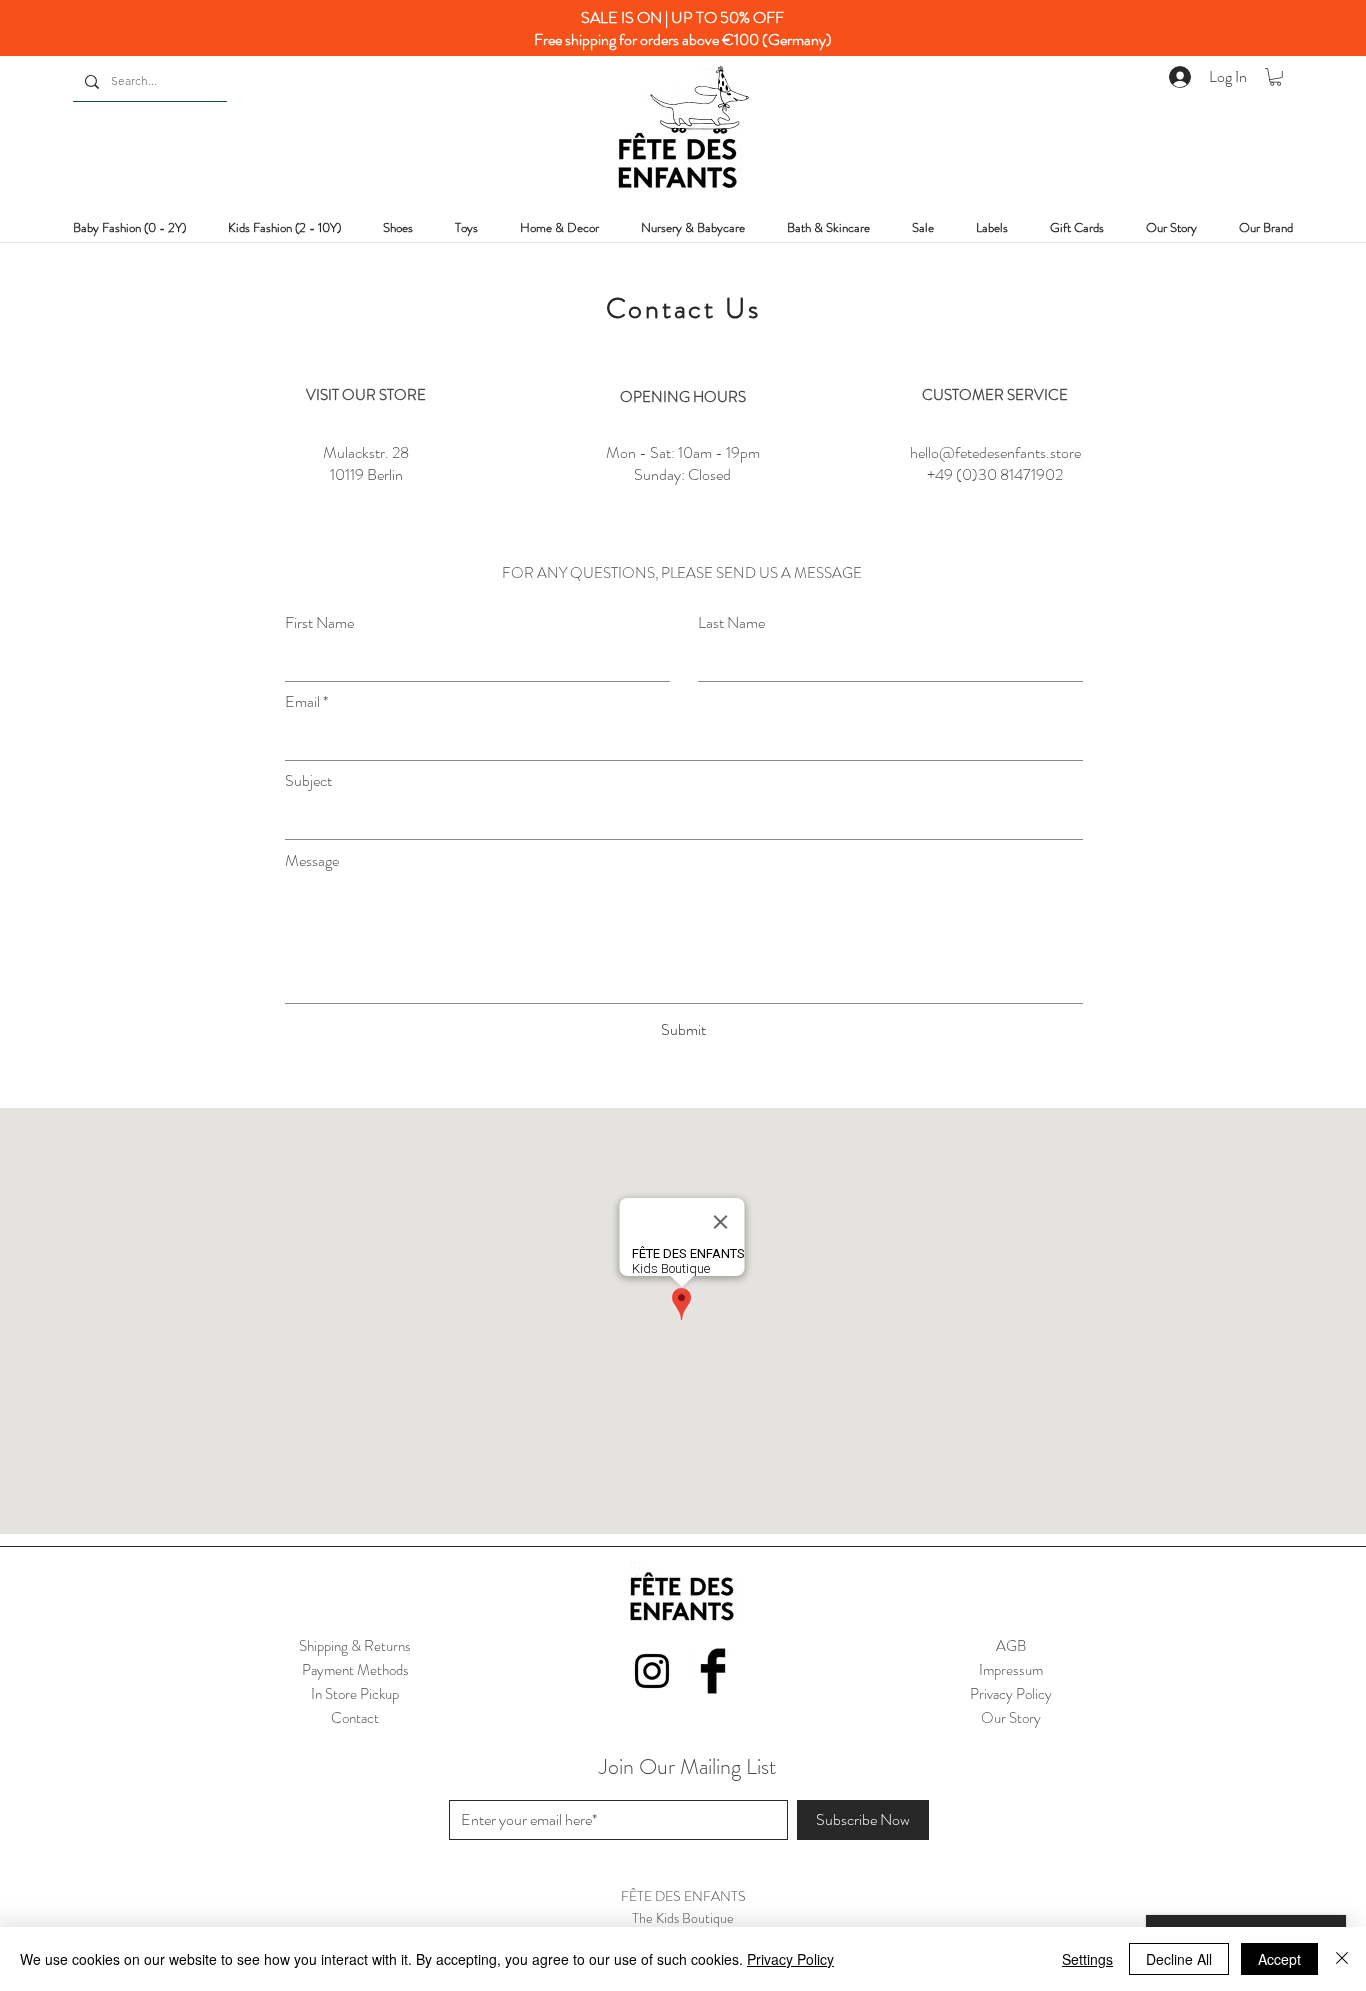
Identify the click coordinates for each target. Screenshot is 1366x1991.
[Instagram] (652, 1671)
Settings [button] (1087, 1959)
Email (302, 702)
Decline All (1179, 1959)
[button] (1275, 77)
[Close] (1342, 1959)
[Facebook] (713, 1671)
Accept (1279, 1959)
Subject (308, 781)
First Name (319, 623)
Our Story (1011, 1718)
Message (312, 861)
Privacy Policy (790, 1959)
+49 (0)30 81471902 (995, 474)
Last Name (731, 623)
